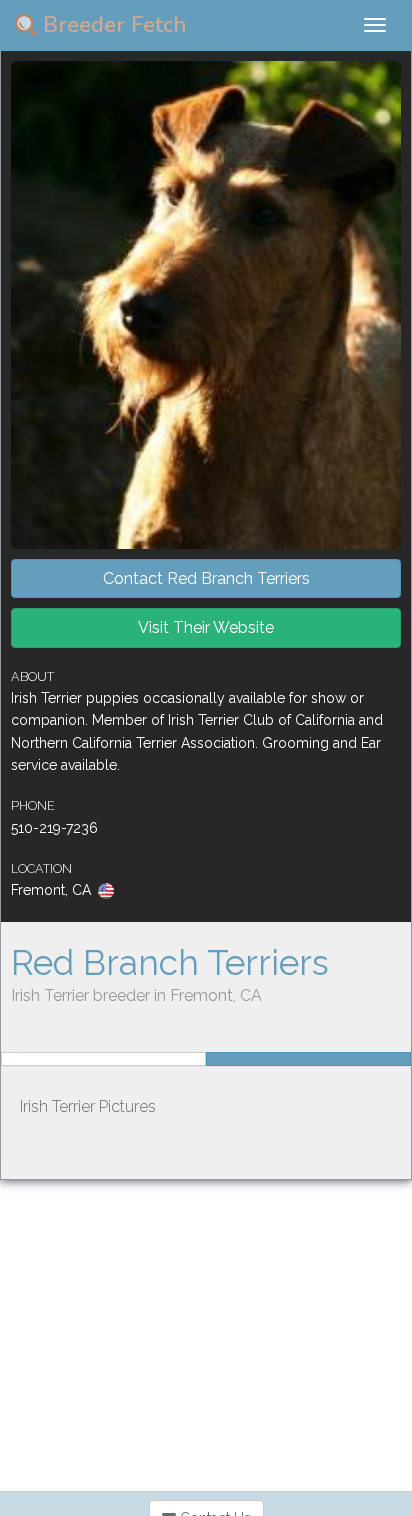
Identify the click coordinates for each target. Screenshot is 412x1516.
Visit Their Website (206, 627)
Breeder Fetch (112, 25)
